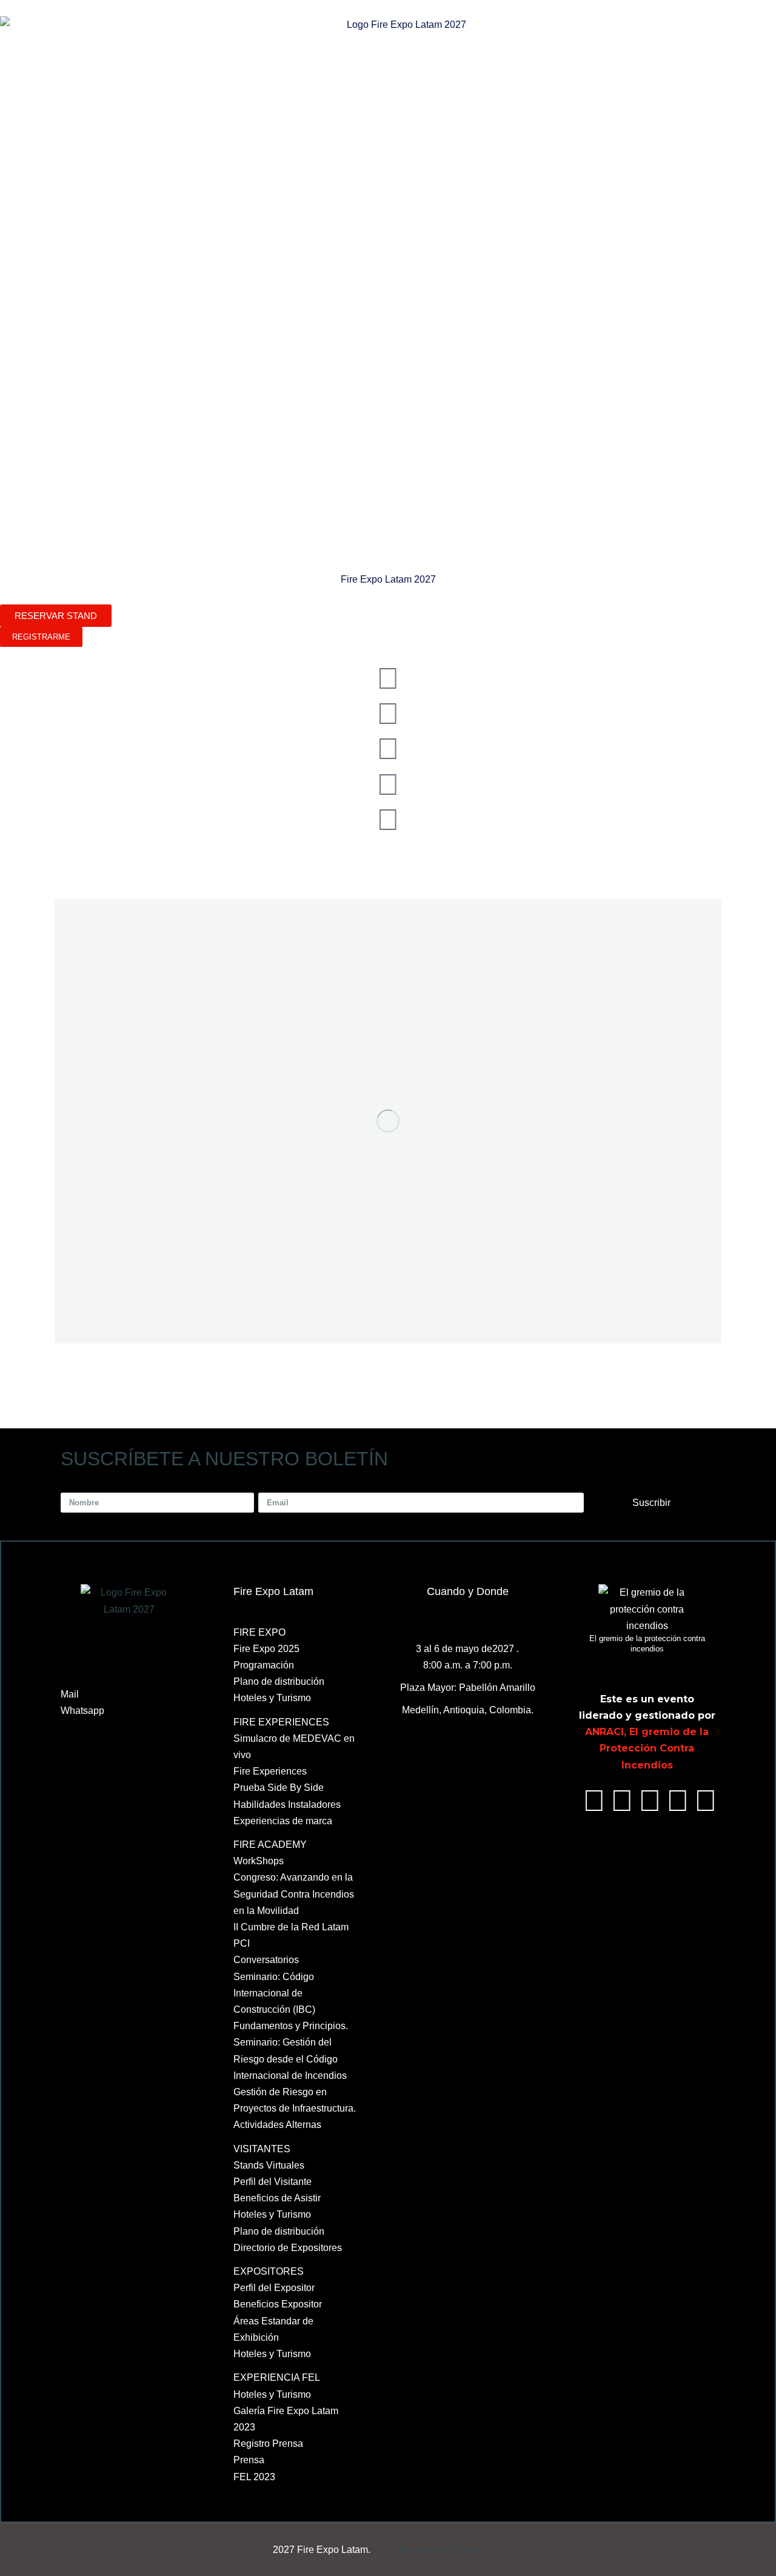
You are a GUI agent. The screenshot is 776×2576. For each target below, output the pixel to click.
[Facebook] (594, 1801)
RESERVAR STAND (56, 616)
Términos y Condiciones (437, 2550)
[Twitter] (622, 1801)
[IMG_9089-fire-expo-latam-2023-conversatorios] (388, 1121)
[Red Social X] (388, 714)
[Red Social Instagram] (388, 820)
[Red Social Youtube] (388, 785)
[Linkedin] (650, 1801)
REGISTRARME (41, 637)
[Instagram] (706, 1801)
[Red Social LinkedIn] (388, 749)
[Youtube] (678, 1801)
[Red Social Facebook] (388, 678)
